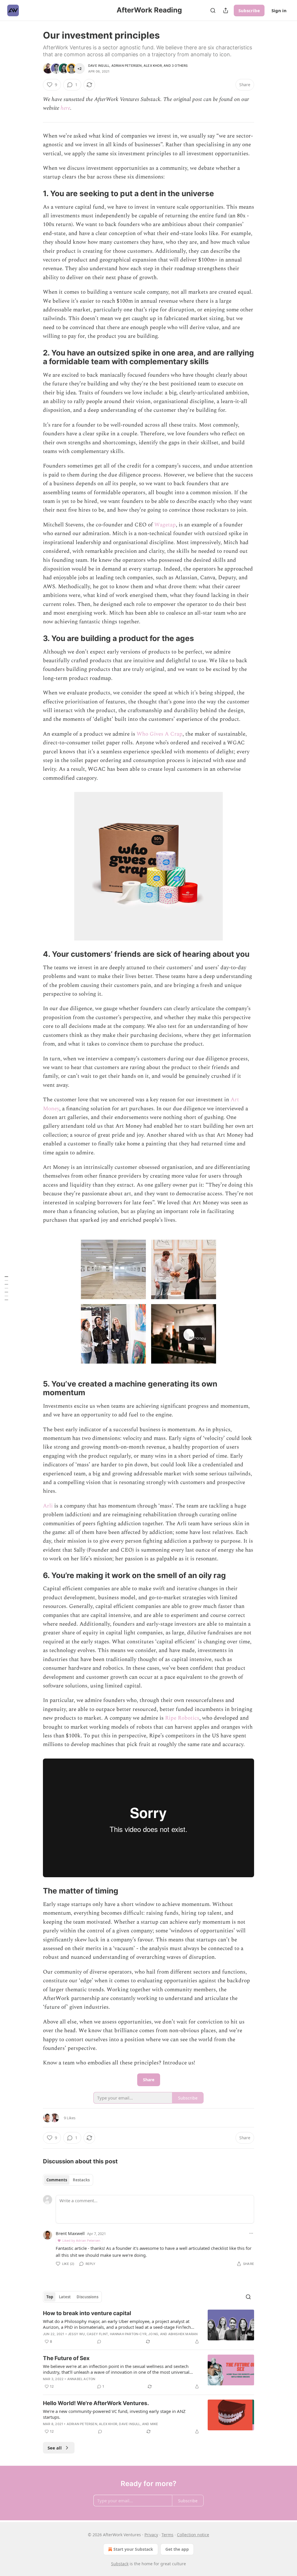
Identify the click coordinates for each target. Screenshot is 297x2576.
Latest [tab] (65, 2297)
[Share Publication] (226, 10)
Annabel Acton (81, 2379)
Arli (48, 1506)
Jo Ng (153, 2334)
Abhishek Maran (183, 2334)
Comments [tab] (57, 2180)
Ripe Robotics (182, 1718)
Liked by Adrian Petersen (81, 2240)
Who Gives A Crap (160, 734)
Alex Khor (153, 66)
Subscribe (249, 10)
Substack (120, 2564)
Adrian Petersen (127, 66)
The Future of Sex (66, 2358)
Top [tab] (50, 2297)
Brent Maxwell (70, 2233)
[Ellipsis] (251, 2233)
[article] (148, 2327)
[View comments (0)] (99, 2342)
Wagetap (165, 525)
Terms (167, 2535)
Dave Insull (99, 66)
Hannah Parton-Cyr (128, 2334)
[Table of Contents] (6, 1288)
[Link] (35, 194)
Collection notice (193, 2535)
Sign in (279, 10)
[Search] (213, 10)
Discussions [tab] (87, 2297)
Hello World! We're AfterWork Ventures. (96, 2403)
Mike (154, 2424)
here (65, 108)
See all (55, 2448)
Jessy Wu (76, 2334)
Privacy (151, 2535)
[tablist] (68, 2180)
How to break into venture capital (87, 2313)
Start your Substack (133, 2549)
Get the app (177, 2549)
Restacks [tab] (81, 2180)
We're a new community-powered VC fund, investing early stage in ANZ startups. (114, 2414)
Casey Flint (97, 2334)
